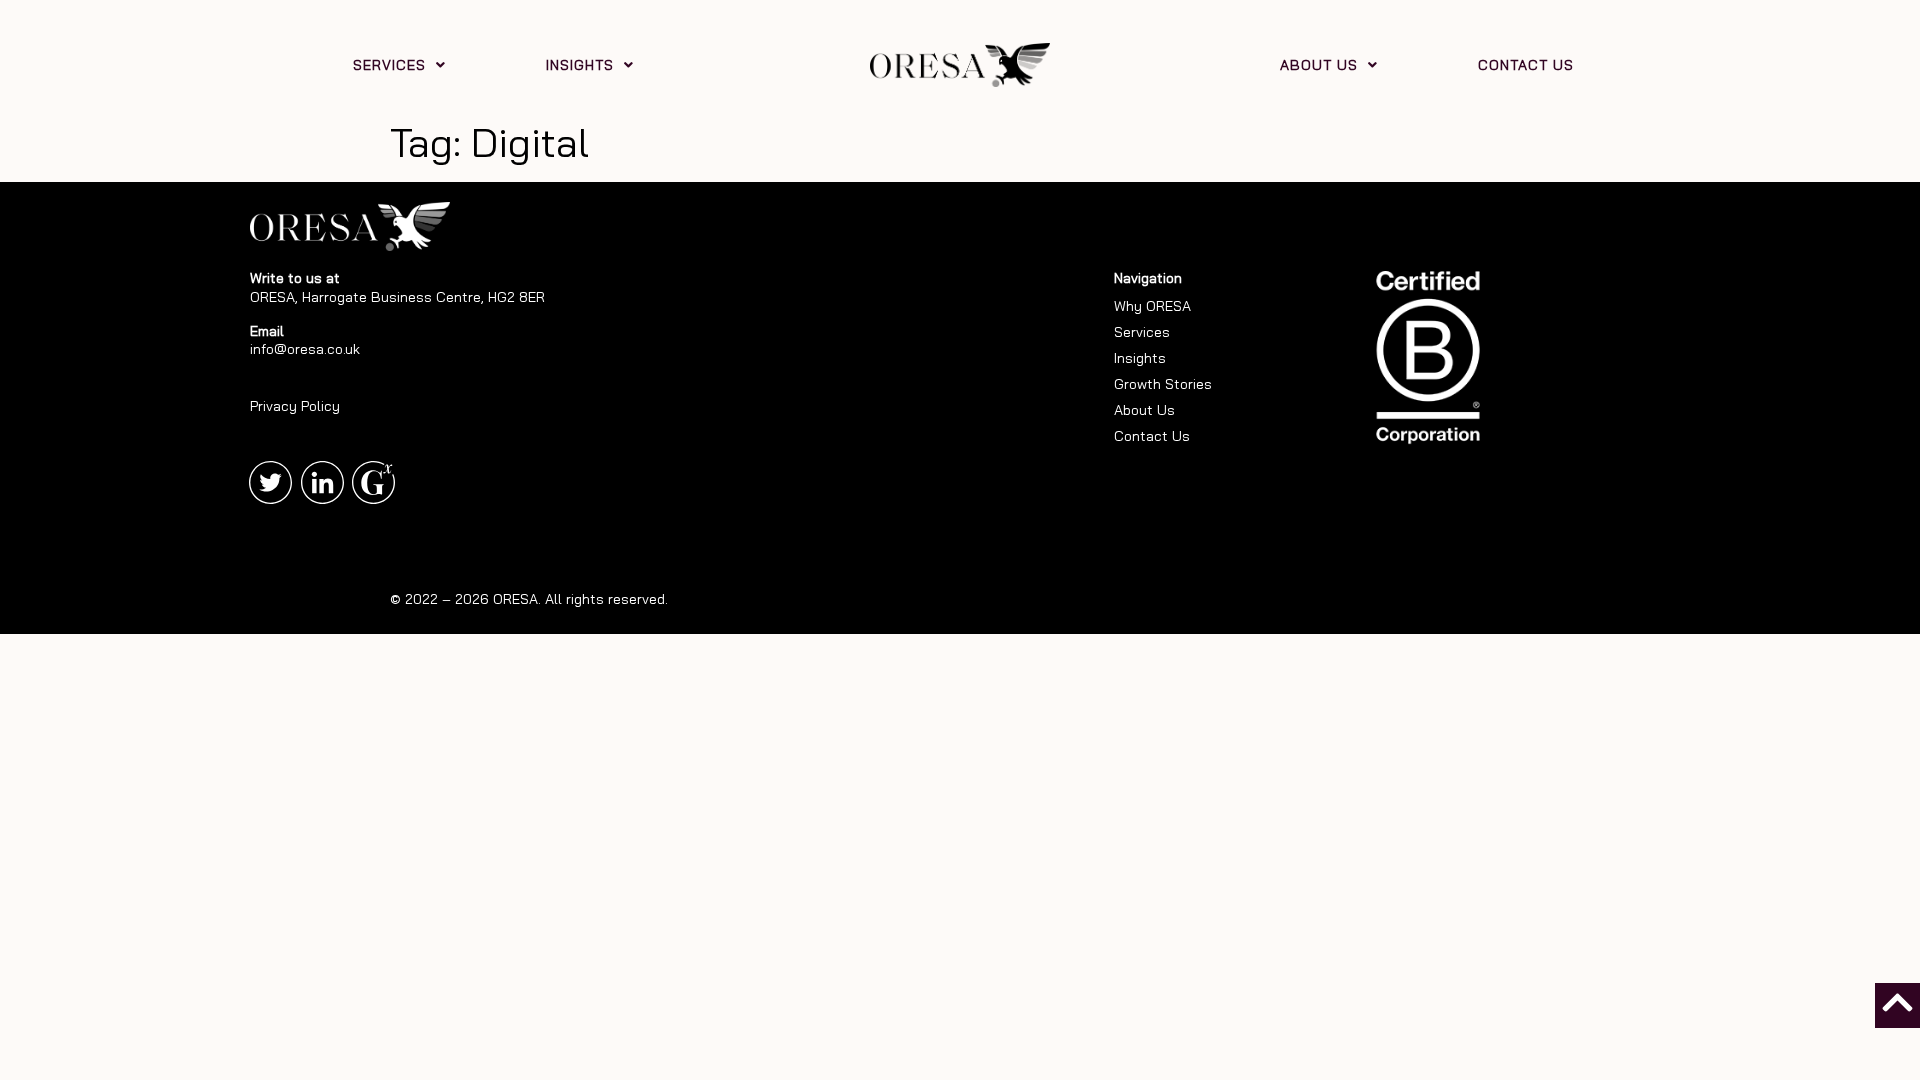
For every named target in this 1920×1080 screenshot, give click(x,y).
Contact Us (1152, 436)
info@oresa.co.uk (305, 349)
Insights (1140, 358)
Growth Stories (1163, 384)
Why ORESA (1152, 306)
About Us (1144, 410)
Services (1142, 332)
